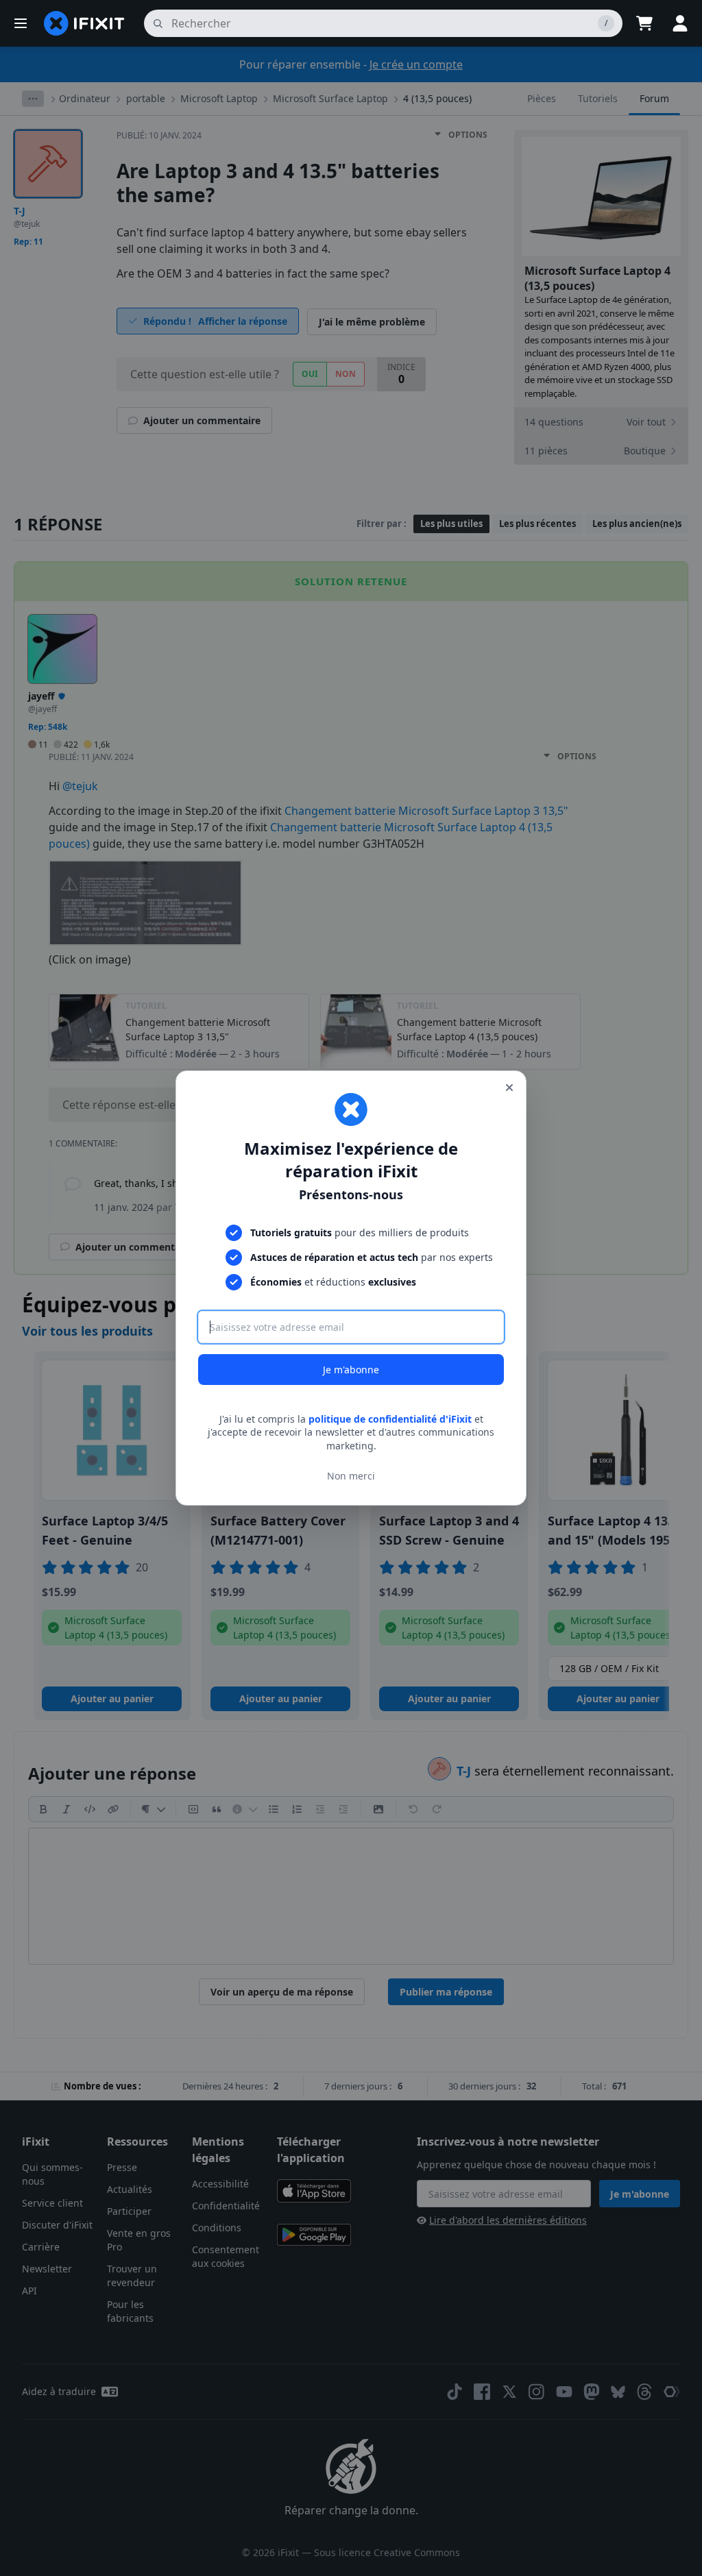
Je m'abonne (351, 1370)
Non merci (351, 1476)
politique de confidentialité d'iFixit (390, 1419)
